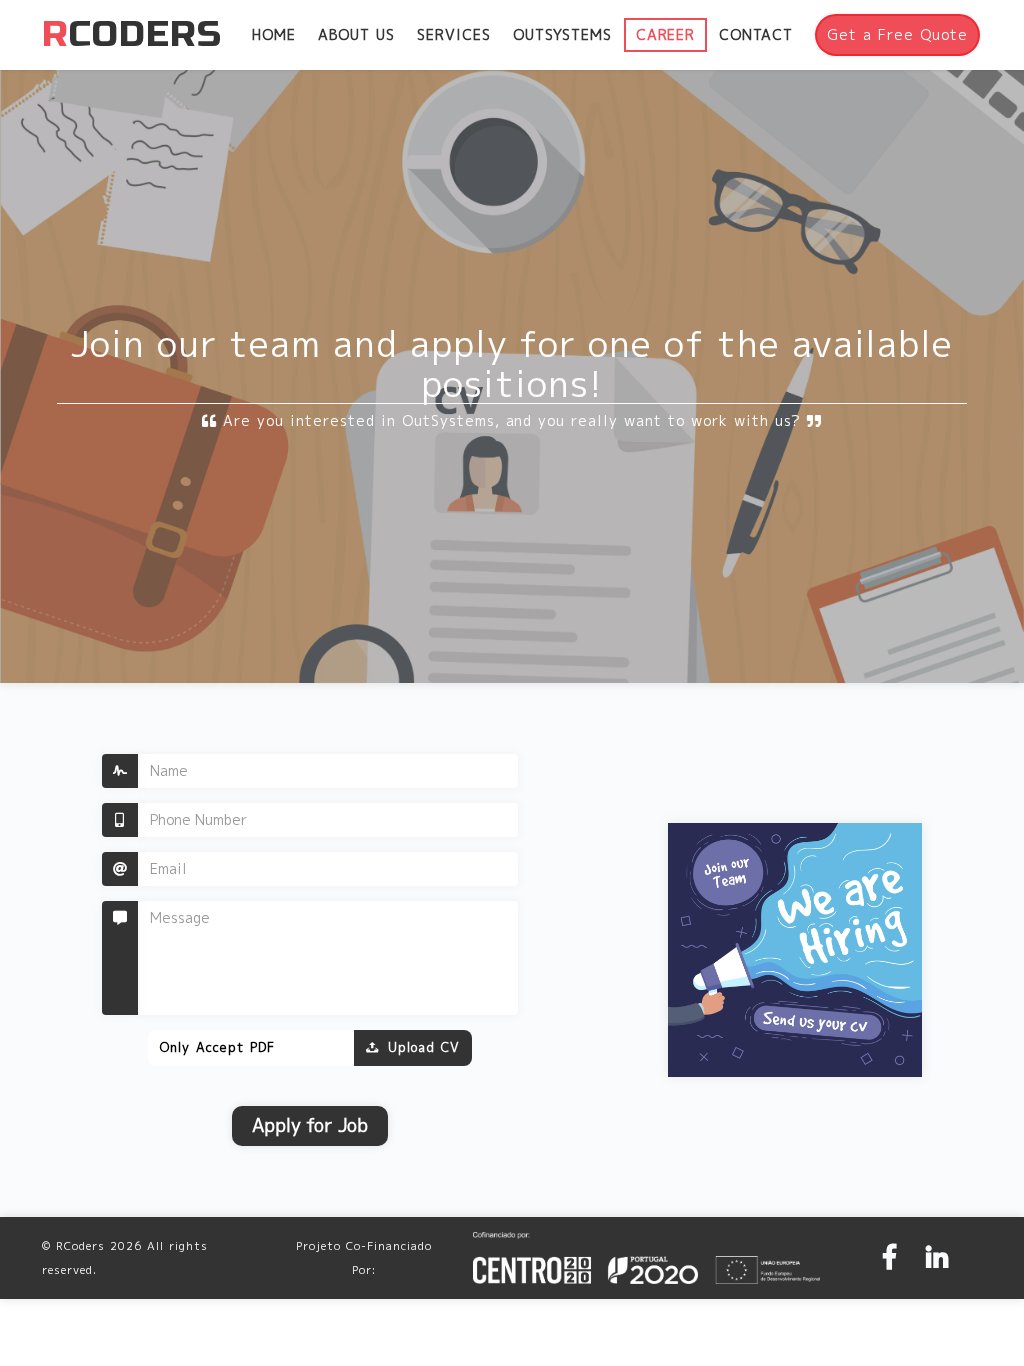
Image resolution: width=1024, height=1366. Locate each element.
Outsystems (562, 34)
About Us (356, 34)
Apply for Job (310, 1125)
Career (666, 34)
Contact (756, 34)
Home (274, 34)
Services (454, 34)
